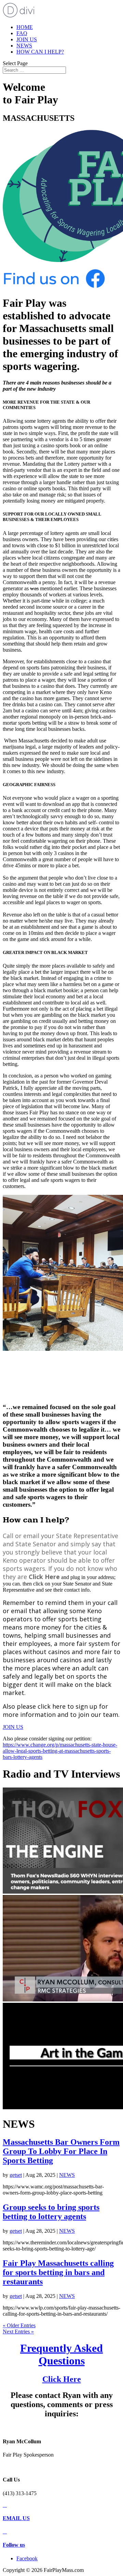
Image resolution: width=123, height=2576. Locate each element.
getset (16, 2175)
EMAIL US (16, 2518)
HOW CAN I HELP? (40, 52)
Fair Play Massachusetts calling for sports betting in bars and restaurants (58, 2272)
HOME (25, 27)
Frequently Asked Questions (61, 2354)
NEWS (24, 46)
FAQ (22, 33)
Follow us (14, 2545)
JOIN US (27, 39)
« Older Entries (19, 2325)
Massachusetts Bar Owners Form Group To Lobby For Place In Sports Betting (61, 2151)
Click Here (62, 2379)
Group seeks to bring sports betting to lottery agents (51, 2212)
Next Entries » (18, 2332)
